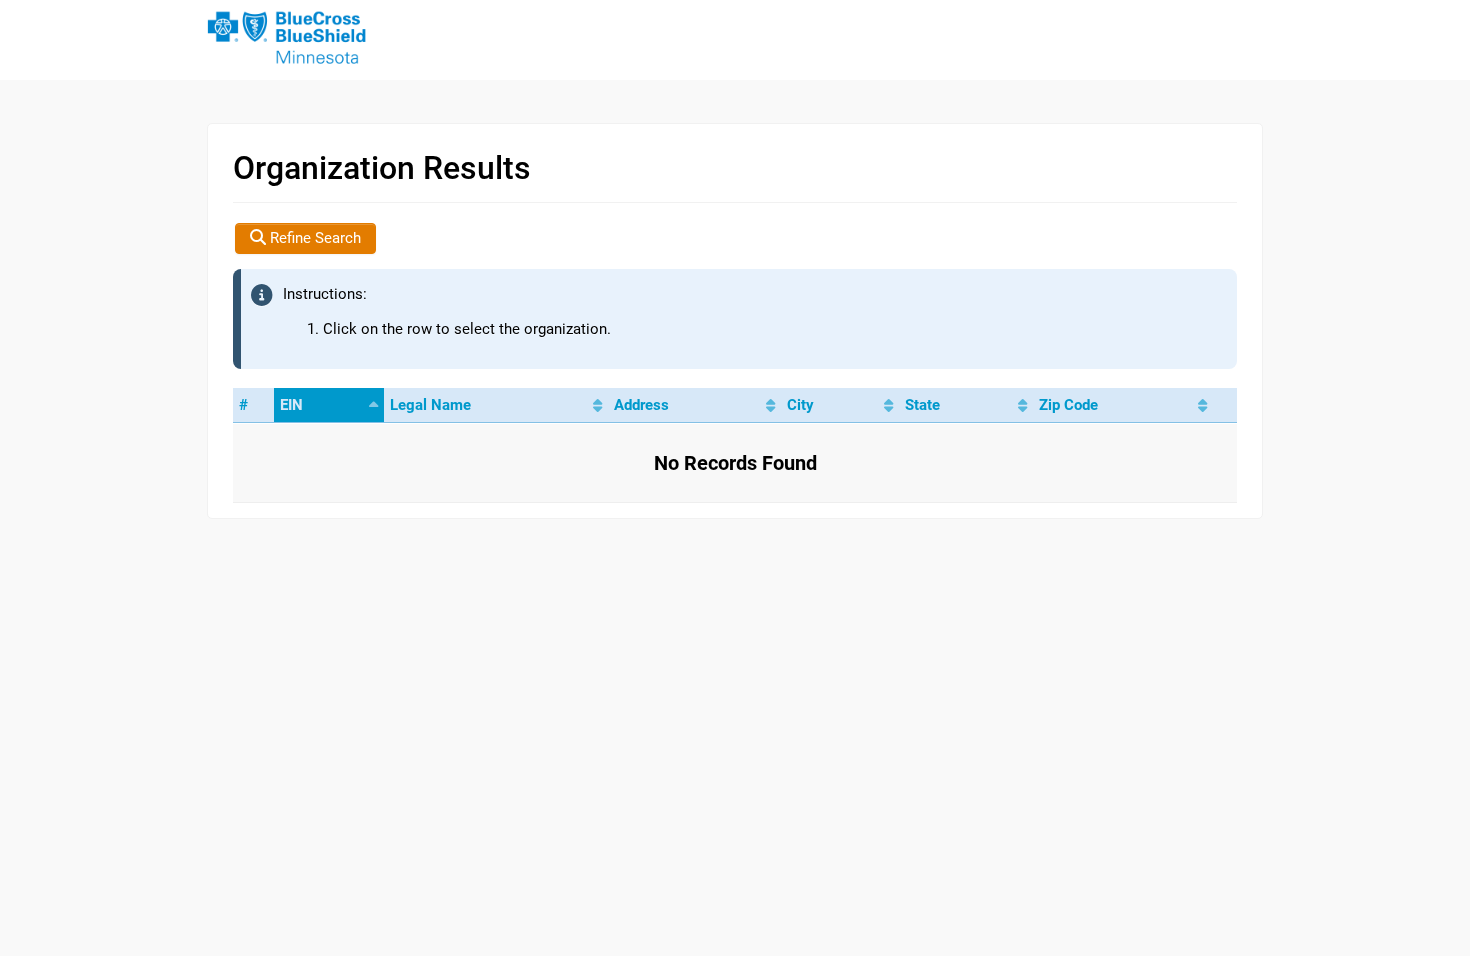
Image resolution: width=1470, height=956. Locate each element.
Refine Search (313, 238)
